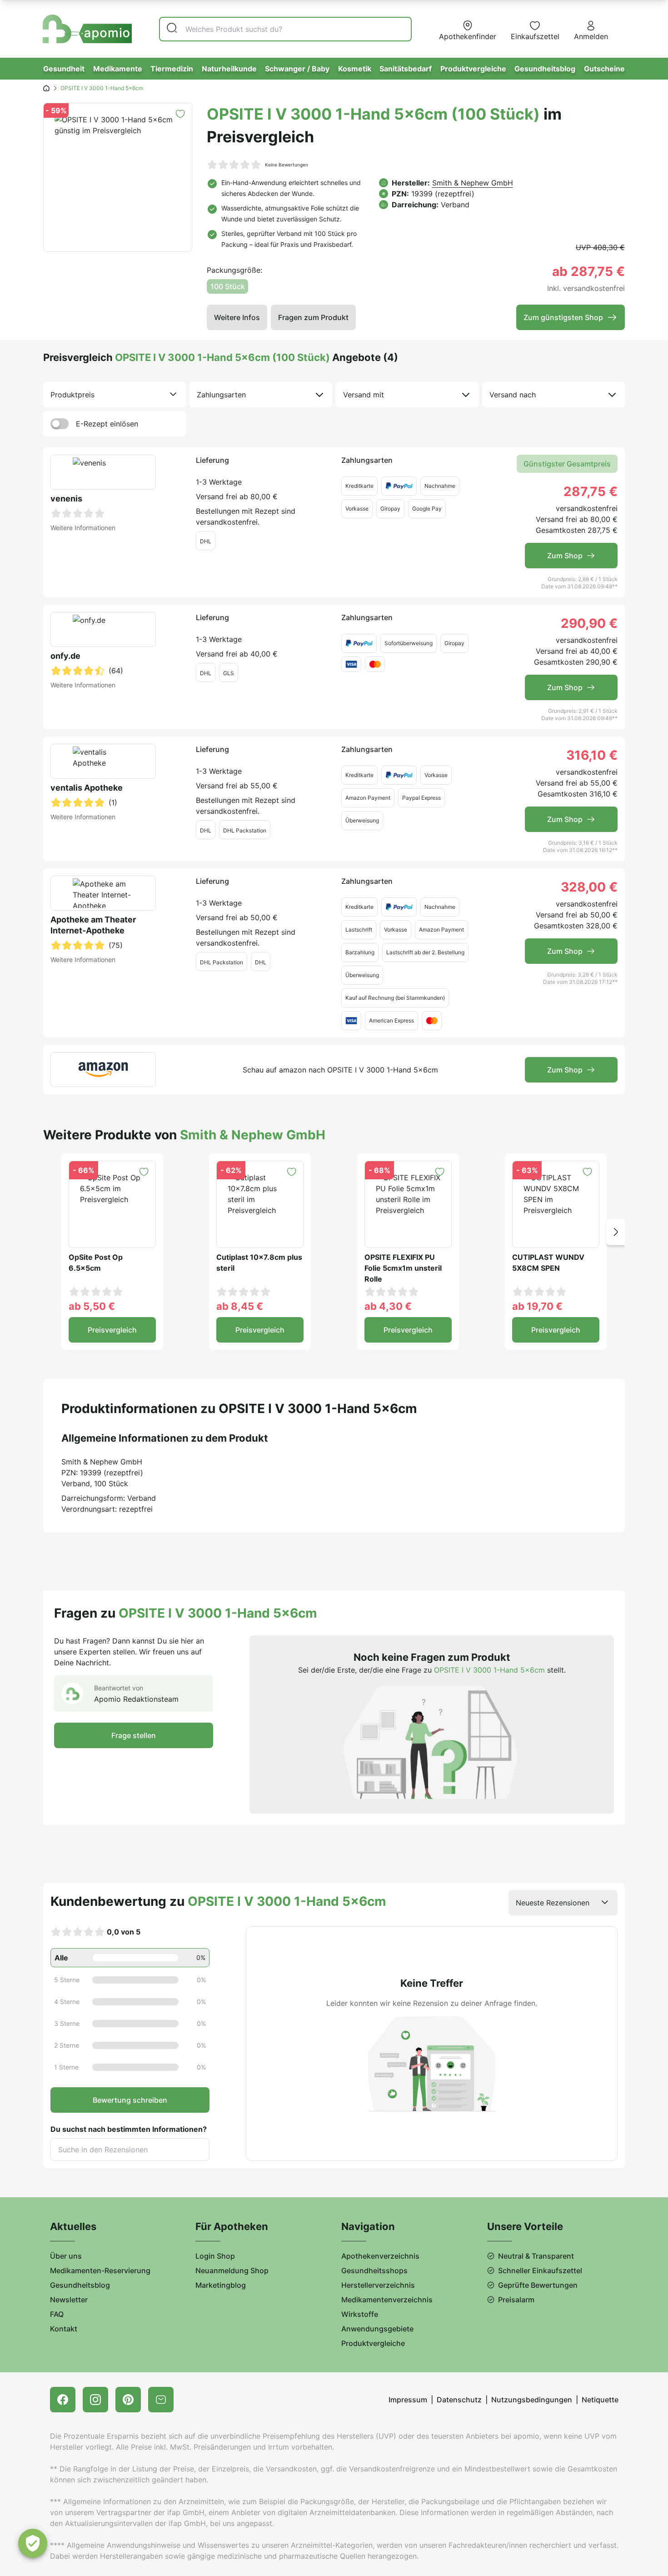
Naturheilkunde (229, 69)
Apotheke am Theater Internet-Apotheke (93, 925)
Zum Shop (565, 556)
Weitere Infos (237, 317)
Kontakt (64, 2329)
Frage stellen (134, 1735)
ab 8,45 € (240, 1306)
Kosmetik (355, 69)
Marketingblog (221, 2285)
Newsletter (69, 2300)
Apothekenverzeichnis (380, 2256)
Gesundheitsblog (545, 69)
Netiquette (600, 2400)
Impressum (408, 2400)
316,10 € (592, 755)
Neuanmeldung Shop (232, 2270)
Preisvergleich (112, 1330)
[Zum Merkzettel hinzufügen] (180, 114)
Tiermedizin (172, 69)
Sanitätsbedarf (406, 69)
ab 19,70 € (537, 1306)
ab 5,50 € (92, 1306)
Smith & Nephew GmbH (473, 183)
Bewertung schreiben (130, 2100)
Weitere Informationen (83, 528)
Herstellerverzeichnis (378, 2285)
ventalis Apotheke (87, 788)
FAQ (57, 2314)
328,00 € (589, 887)
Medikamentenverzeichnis (387, 2300)
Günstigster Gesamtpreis (567, 464)
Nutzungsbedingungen (532, 2400)
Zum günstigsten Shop (563, 317)
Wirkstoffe (360, 2314)
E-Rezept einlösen (107, 424)
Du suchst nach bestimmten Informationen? (129, 2129)
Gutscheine (604, 69)
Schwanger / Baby (297, 69)
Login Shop (215, 2256)
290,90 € (589, 623)
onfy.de (65, 656)
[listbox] (115, 395)
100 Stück (228, 286)
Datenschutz (459, 2400)
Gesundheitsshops (374, 2270)
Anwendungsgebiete (377, 2329)
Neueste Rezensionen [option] (553, 1903)
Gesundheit (64, 69)
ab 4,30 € (388, 1306)
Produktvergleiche (473, 69)
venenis (66, 499)
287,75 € (591, 491)
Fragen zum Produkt (313, 317)
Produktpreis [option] (72, 395)
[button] (616, 1232)
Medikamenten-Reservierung (100, 2270)
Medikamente (118, 69)
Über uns (66, 2256)
